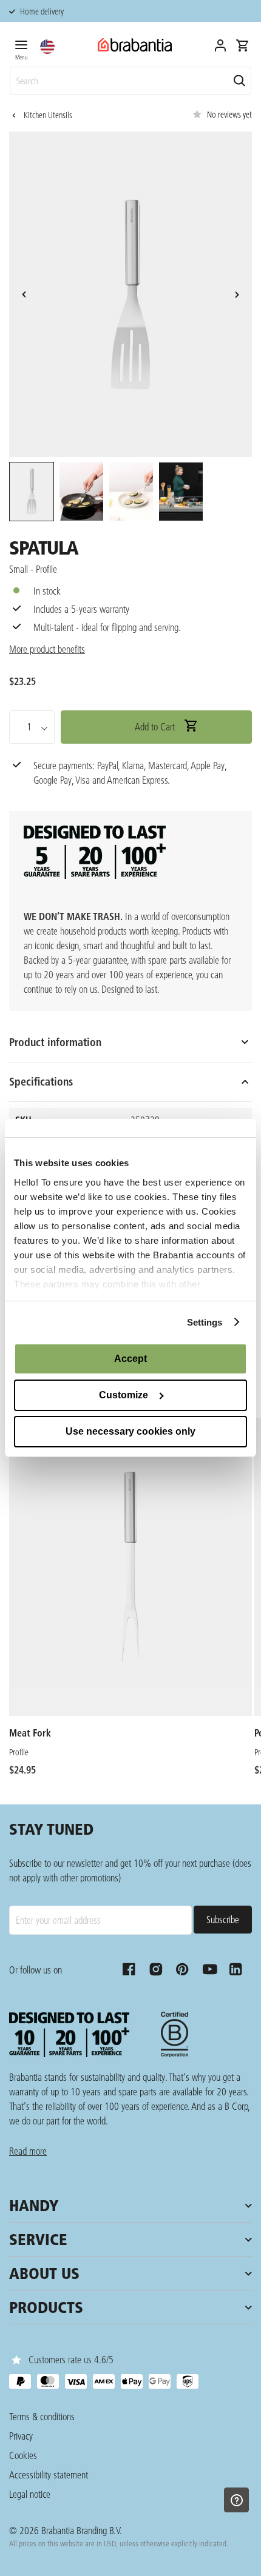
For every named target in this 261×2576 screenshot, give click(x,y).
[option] (31, 493)
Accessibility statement (49, 2474)
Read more (28, 2151)
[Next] (237, 295)
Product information (55, 1042)
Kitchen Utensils (48, 115)
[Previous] (24, 295)
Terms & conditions (42, 2416)
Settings (205, 1322)
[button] (47, 47)
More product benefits (47, 649)
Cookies (23, 2455)
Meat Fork (30, 1733)
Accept (130, 1359)
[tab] (21, 48)
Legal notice (30, 2494)
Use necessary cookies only (130, 1431)
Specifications (41, 1082)
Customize (124, 1395)
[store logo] (135, 45)
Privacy (21, 2436)
